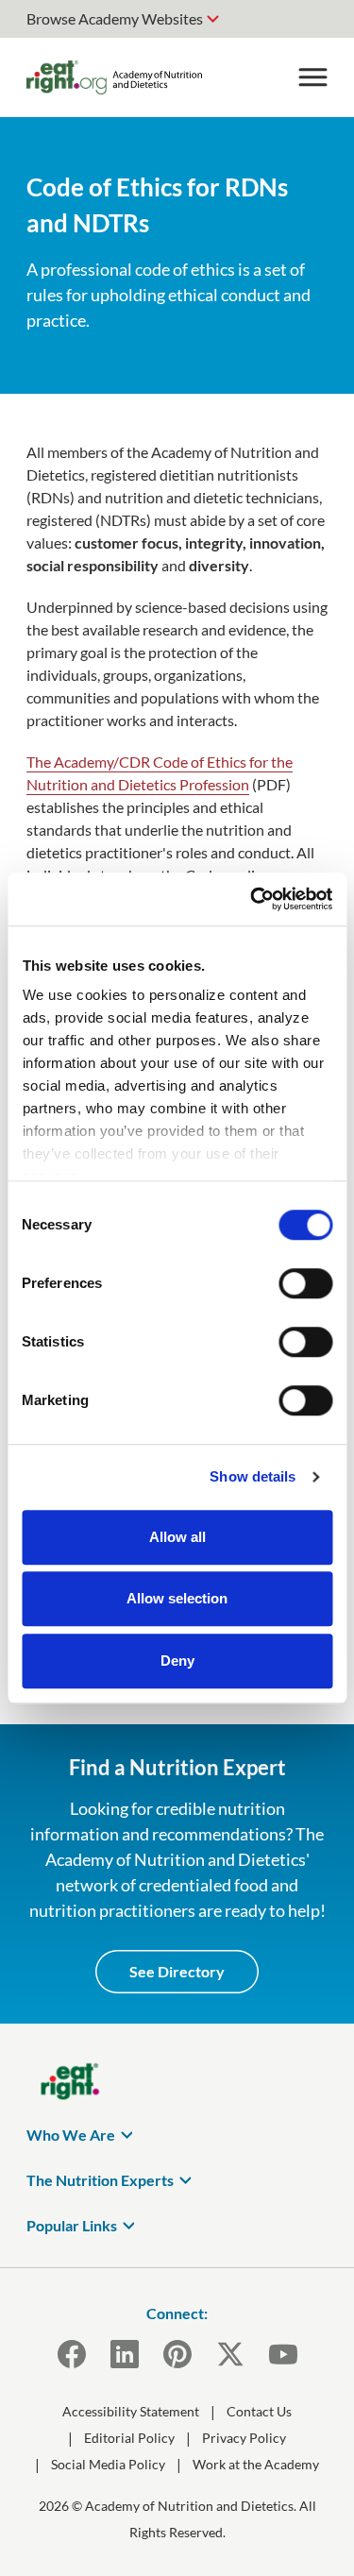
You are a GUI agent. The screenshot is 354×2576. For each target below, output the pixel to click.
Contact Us (259, 2411)
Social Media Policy (108, 2464)
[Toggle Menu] (312, 77)
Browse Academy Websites (115, 18)
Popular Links (72, 2225)
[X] (230, 2354)
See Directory (177, 1971)
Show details (253, 1476)
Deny (177, 1661)
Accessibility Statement (131, 2411)
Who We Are (71, 2135)
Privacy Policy (244, 2438)
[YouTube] (283, 2354)
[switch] (305, 1283)
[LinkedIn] (125, 2354)
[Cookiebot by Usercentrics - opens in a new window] (252, 899)
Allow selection (177, 1598)
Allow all (177, 1537)
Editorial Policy (129, 2438)
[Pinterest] (177, 2354)
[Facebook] (72, 2354)
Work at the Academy (256, 2464)
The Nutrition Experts (100, 2180)
